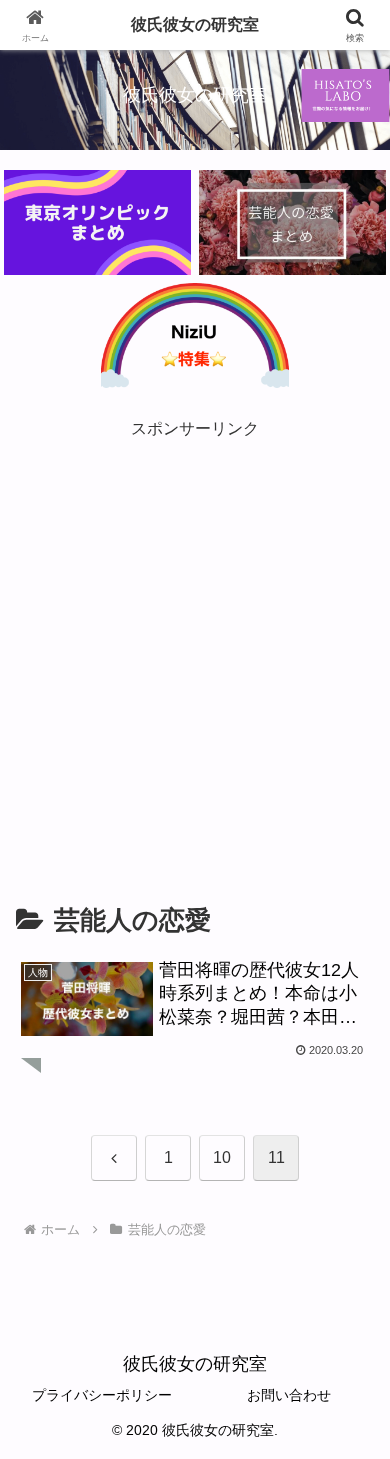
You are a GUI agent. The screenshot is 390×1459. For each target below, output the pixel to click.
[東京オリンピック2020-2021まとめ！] (97, 222)
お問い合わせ (289, 1395)
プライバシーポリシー (102, 1395)
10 (222, 1157)
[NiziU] (194, 335)
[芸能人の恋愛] (292, 222)
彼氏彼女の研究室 (195, 24)
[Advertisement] (195, 638)
